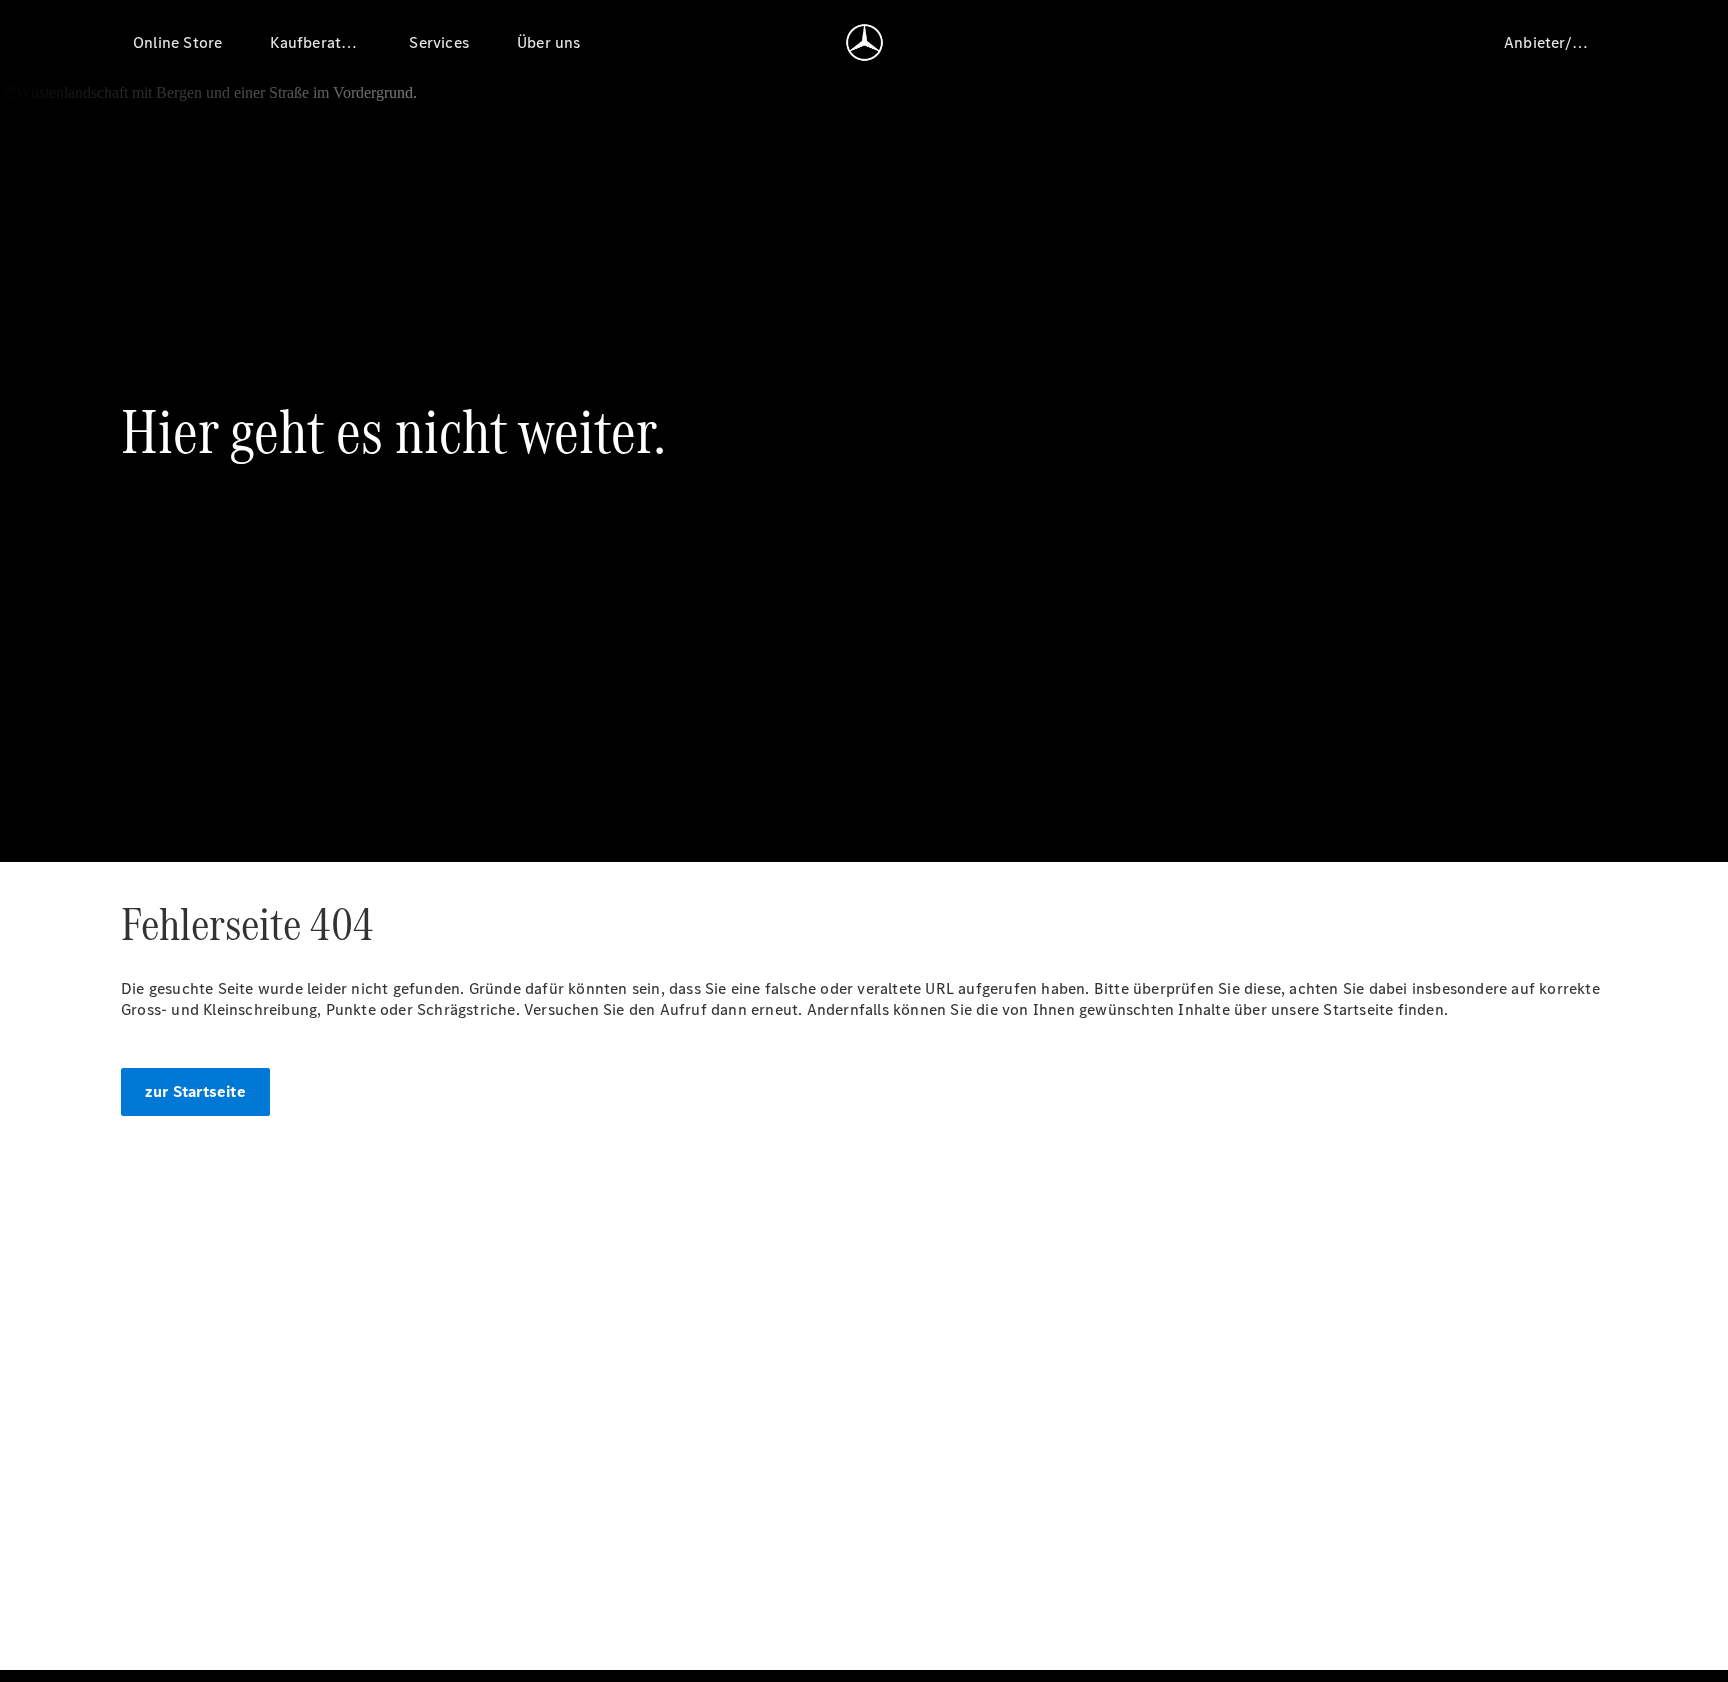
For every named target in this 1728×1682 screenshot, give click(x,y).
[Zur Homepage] (864, 42)
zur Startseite (195, 1091)
